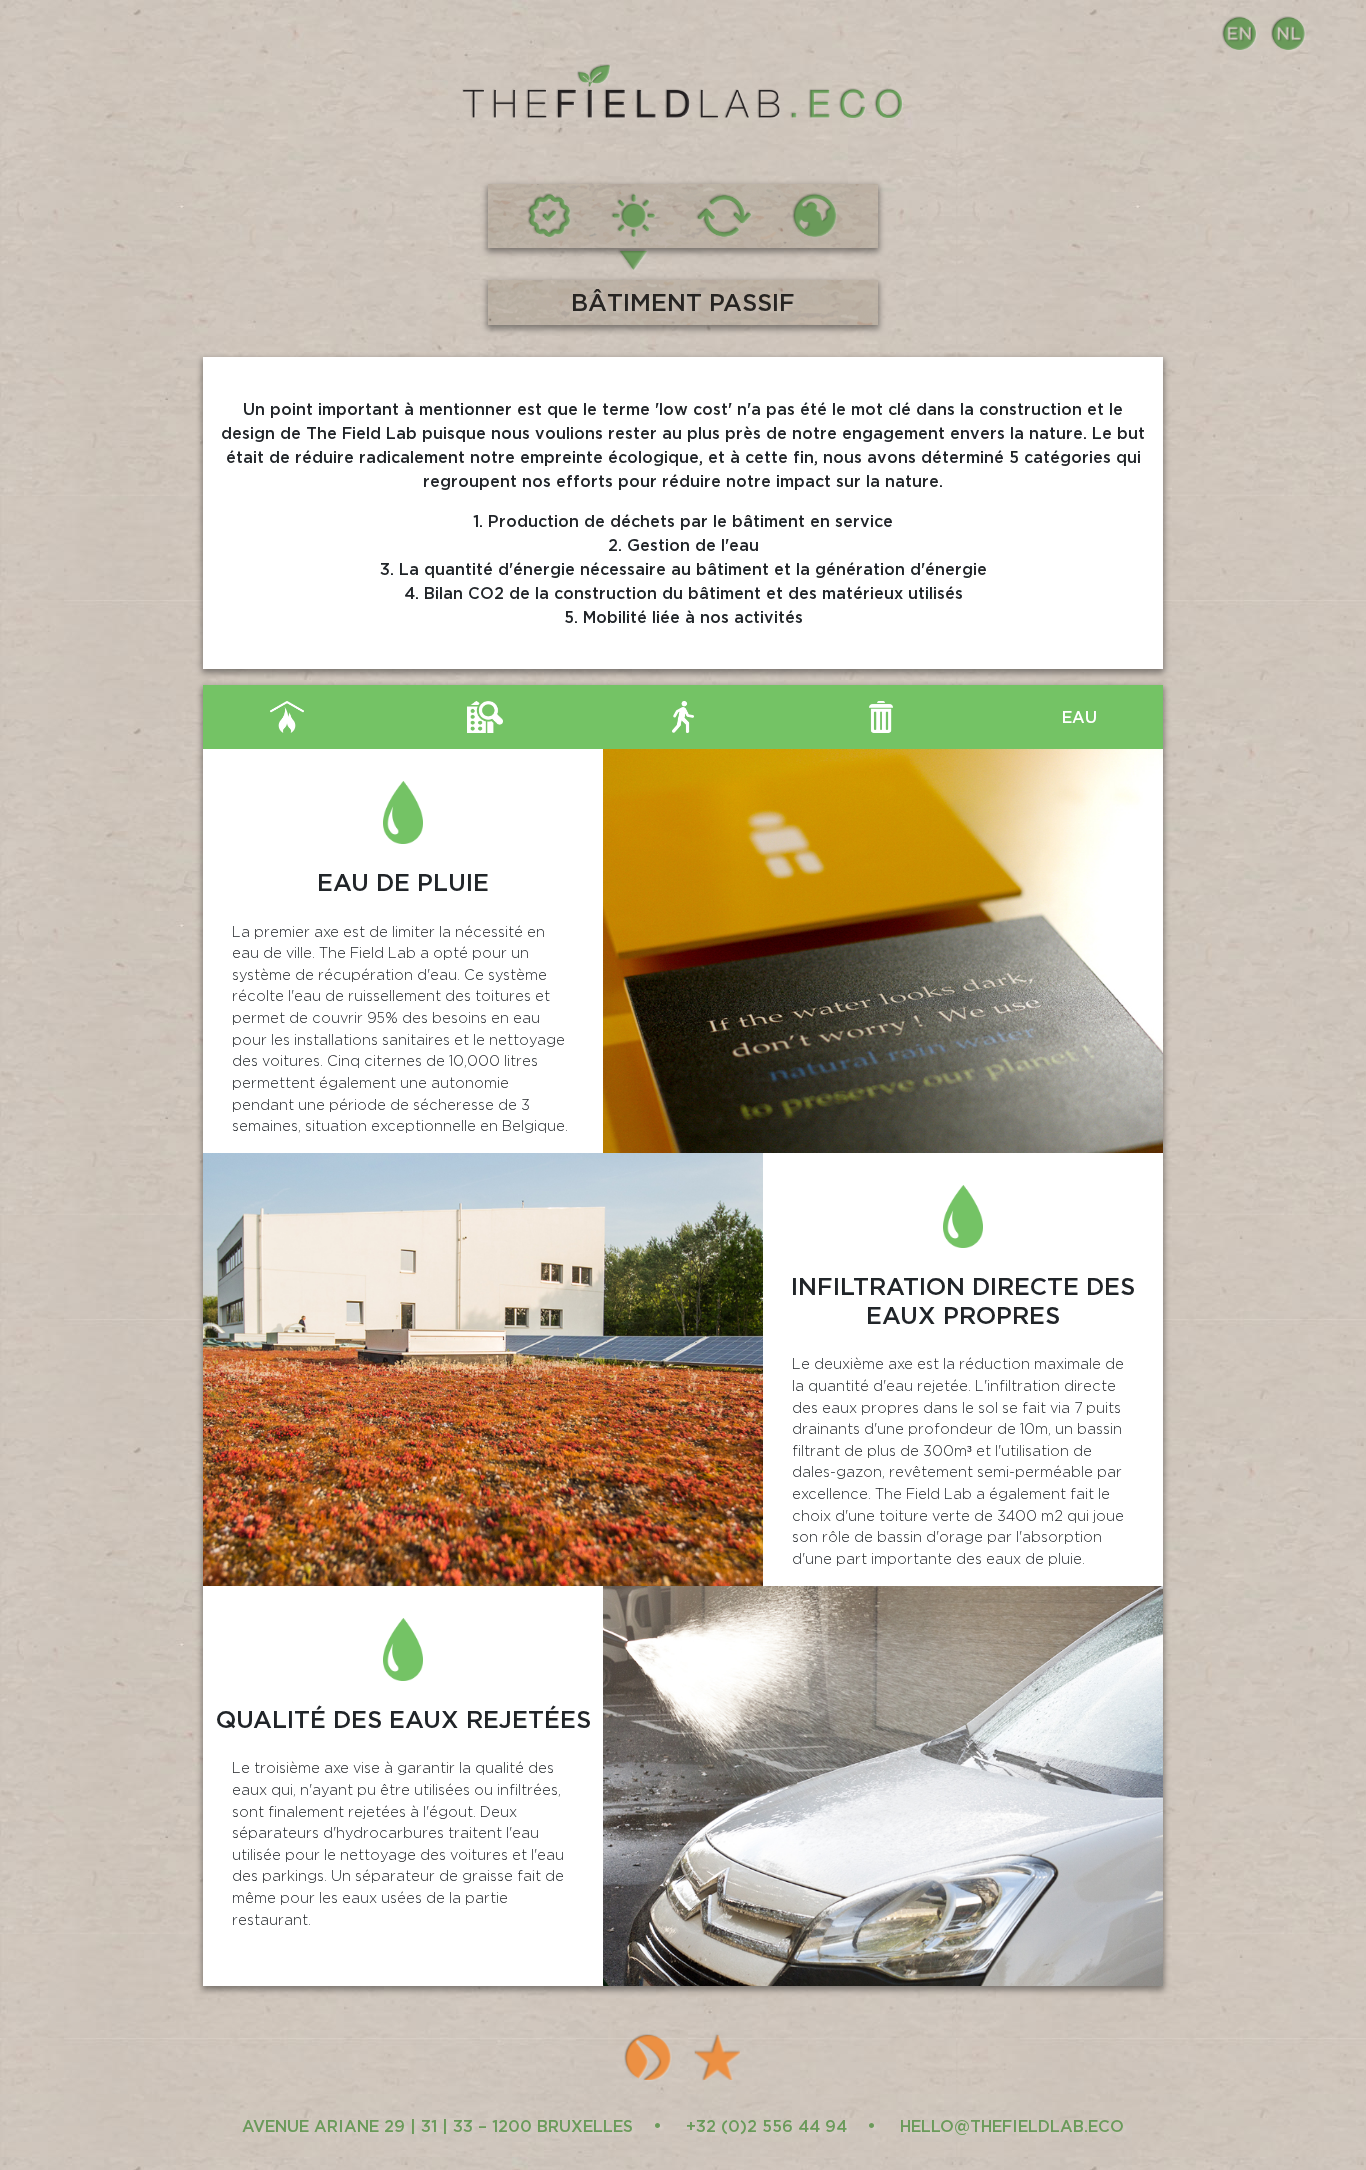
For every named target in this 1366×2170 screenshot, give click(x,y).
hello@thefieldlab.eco (1012, 2126)
